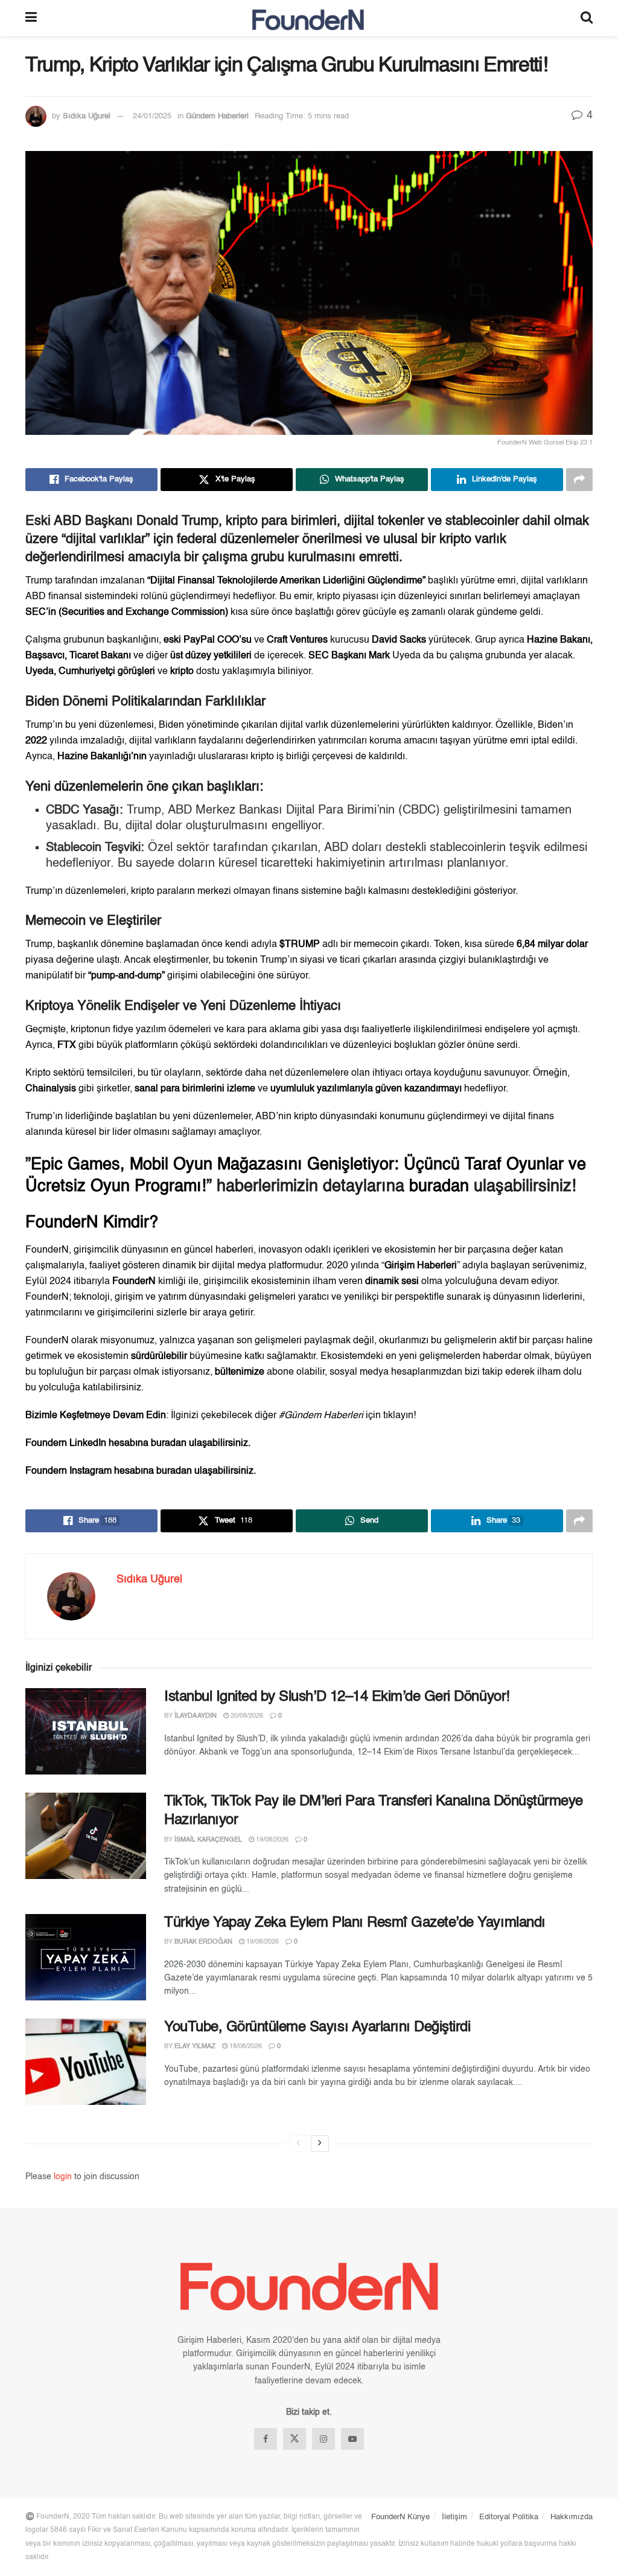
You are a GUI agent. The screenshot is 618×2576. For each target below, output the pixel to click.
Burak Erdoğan (203, 1942)
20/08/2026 (246, 1716)
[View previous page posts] (298, 2144)
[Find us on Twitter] (295, 2439)
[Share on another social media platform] (579, 480)
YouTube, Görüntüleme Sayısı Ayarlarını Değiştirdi (317, 2028)
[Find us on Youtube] (352, 2439)
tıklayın (398, 1416)
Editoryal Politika (509, 2517)
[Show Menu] (31, 18)
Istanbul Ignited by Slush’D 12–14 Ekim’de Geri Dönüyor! (337, 1697)
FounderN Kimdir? (92, 1223)
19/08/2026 (271, 1840)
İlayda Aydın (196, 1716)
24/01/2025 (152, 116)
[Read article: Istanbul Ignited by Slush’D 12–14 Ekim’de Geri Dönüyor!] (86, 1731)
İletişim (454, 2517)
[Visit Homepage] (309, 18)
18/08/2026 (245, 2047)
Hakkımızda (572, 2517)
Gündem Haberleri (217, 116)
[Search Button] (587, 18)
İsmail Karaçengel (208, 1840)
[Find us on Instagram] (323, 2439)
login (63, 2177)
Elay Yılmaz (195, 2047)
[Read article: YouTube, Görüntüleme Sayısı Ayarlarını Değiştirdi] (86, 2062)
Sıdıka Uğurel (87, 116)
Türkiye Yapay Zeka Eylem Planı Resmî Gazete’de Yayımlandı (355, 1923)
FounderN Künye (400, 2517)
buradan (439, 1187)
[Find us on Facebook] (266, 2439)
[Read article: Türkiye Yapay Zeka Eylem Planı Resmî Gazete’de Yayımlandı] (86, 1957)
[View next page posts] (320, 2144)
